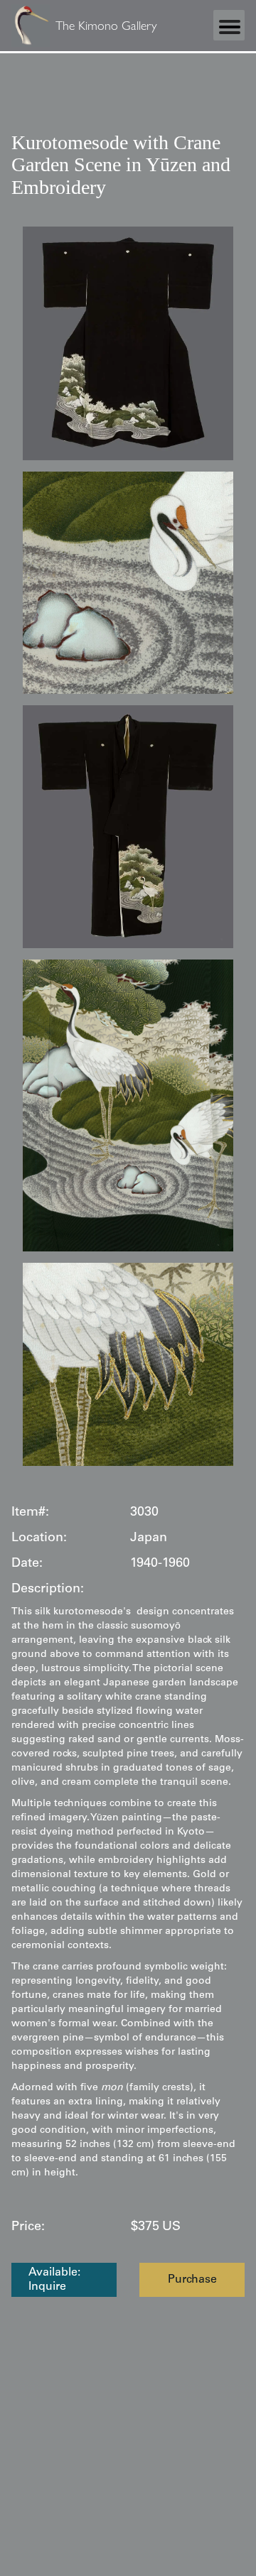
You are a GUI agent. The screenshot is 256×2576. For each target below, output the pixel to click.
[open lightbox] (128, 343)
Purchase (192, 2280)
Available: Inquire (54, 2280)
